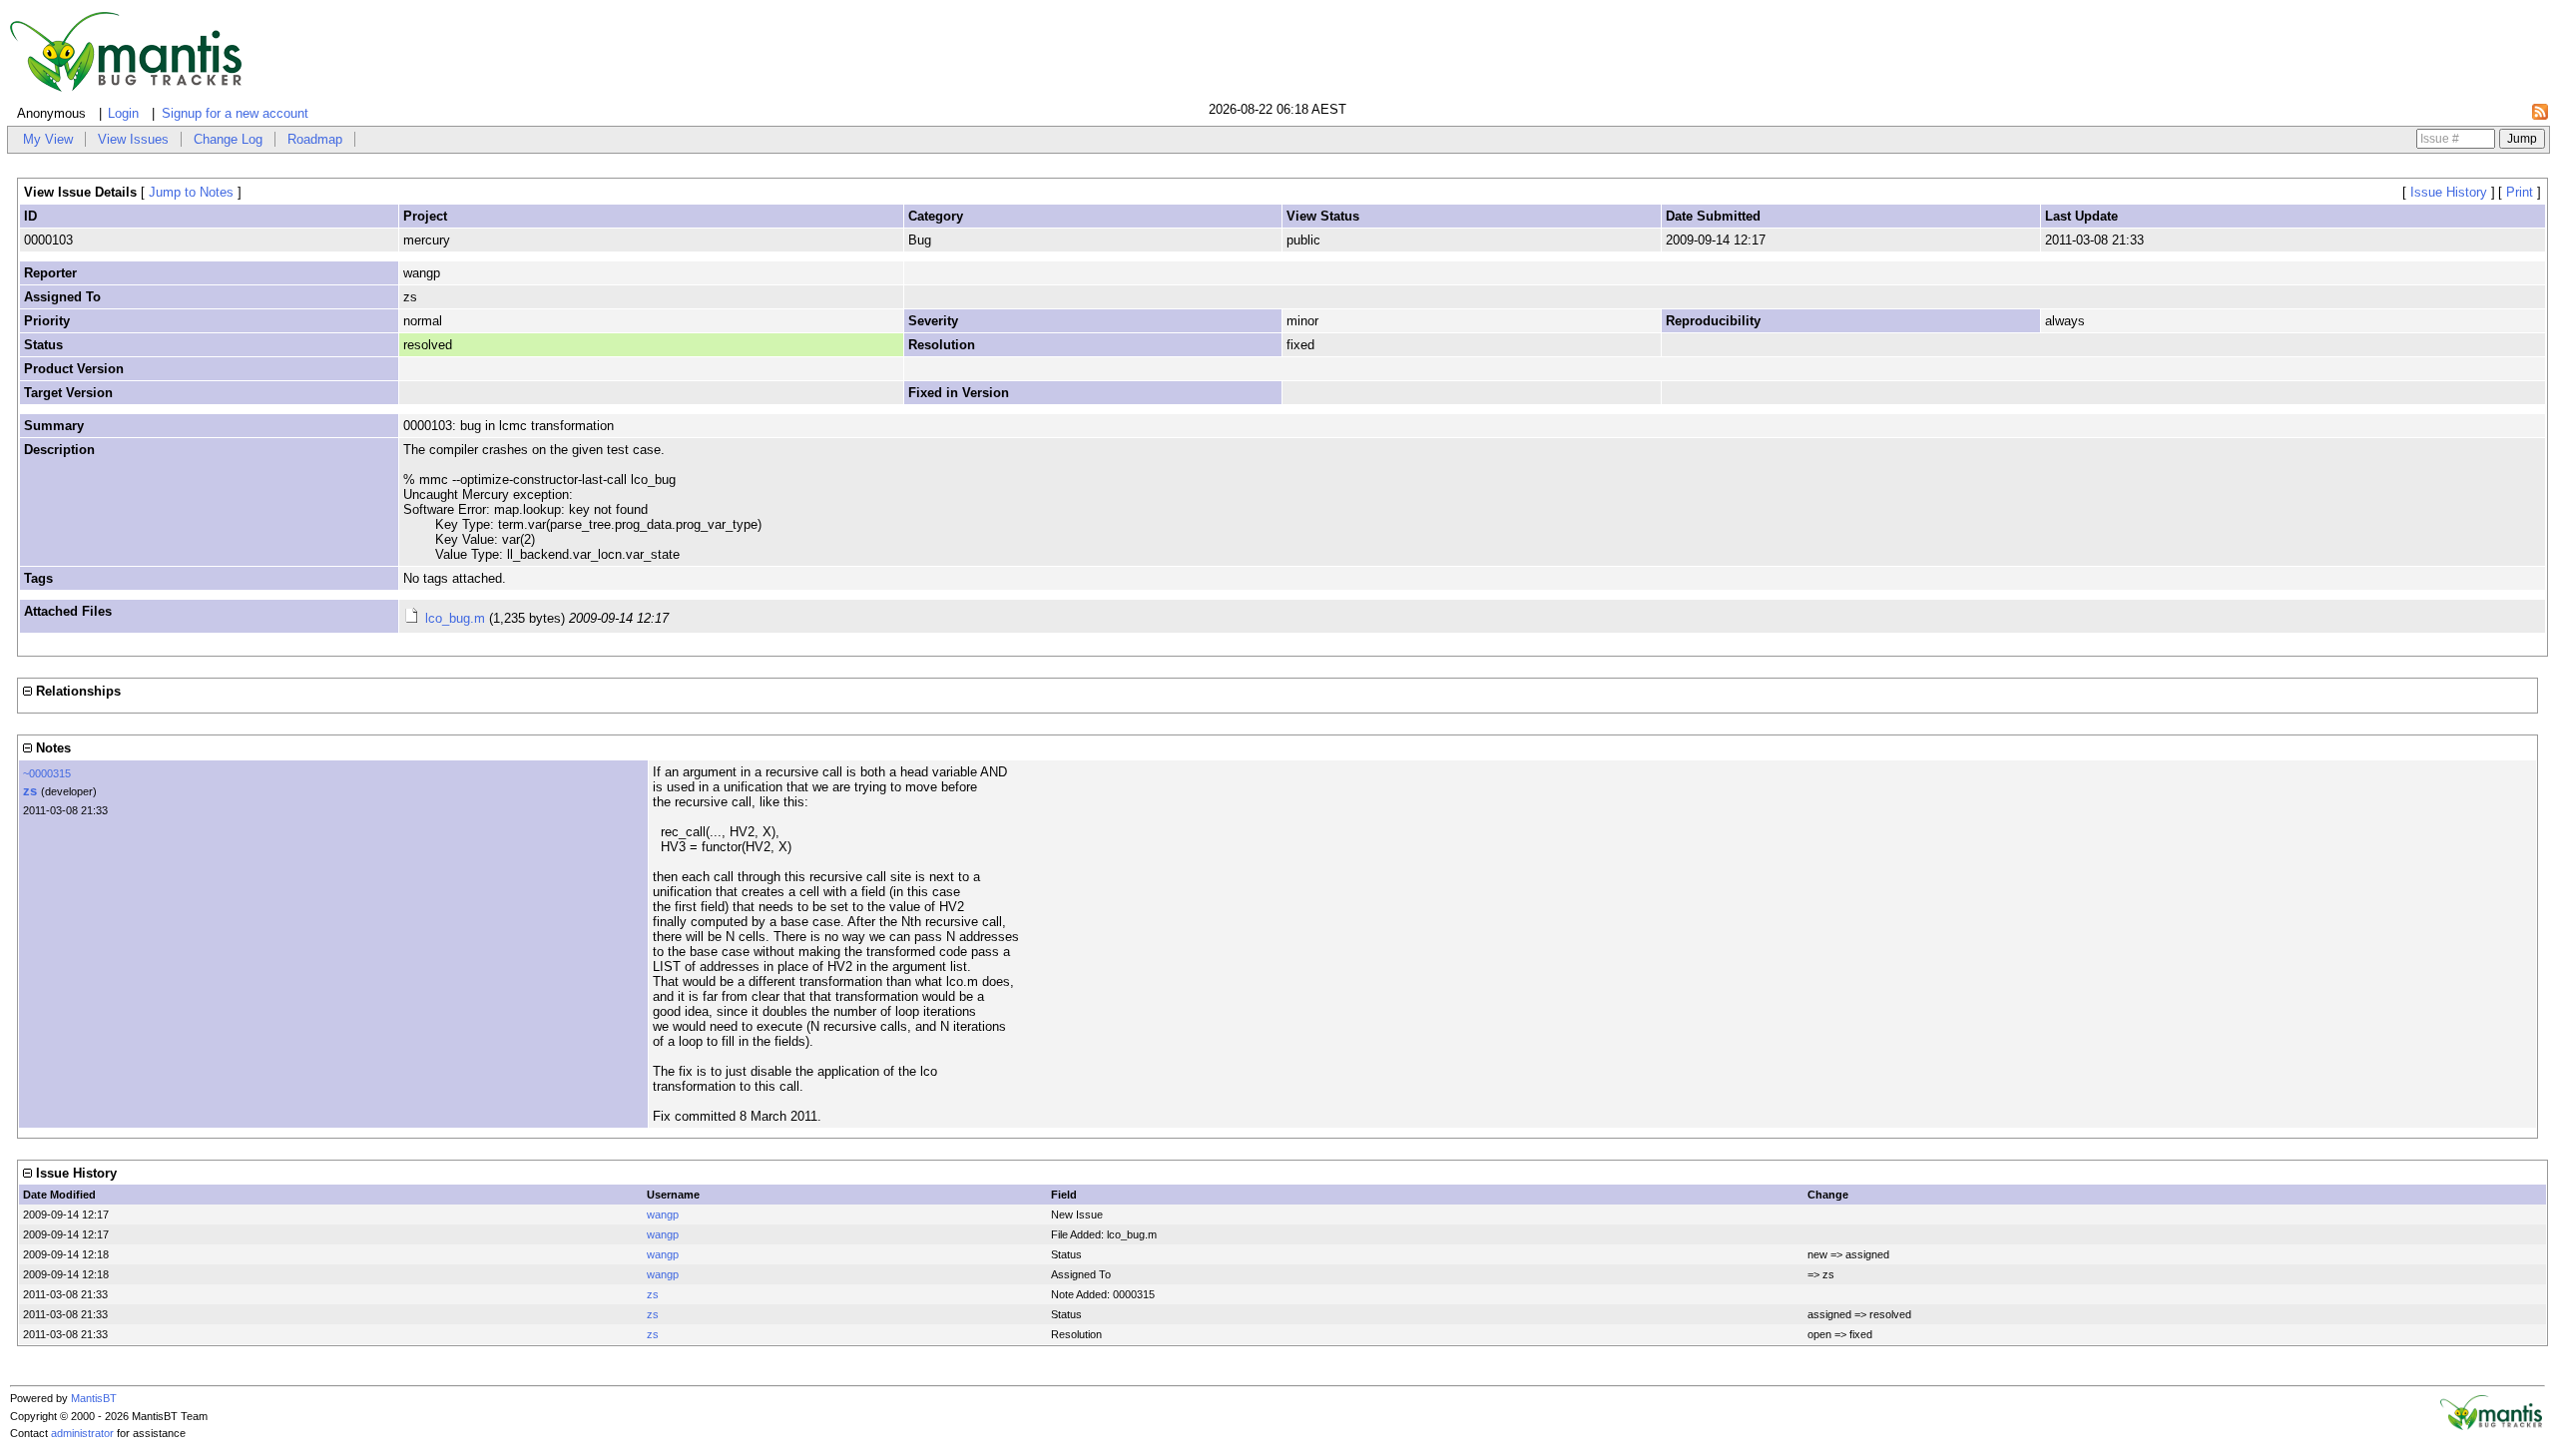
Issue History (2449, 192)
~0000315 (47, 773)
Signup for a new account (235, 113)
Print (2520, 192)
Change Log (228, 139)
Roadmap (315, 139)
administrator (82, 1433)
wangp (663, 1214)
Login (123, 113)
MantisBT (94, 1398)
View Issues (133, 139)
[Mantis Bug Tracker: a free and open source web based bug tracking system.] (2491, 1426)
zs (30, 791)
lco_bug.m (455, 618)
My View (48, 139)
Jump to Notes (191, 192)
